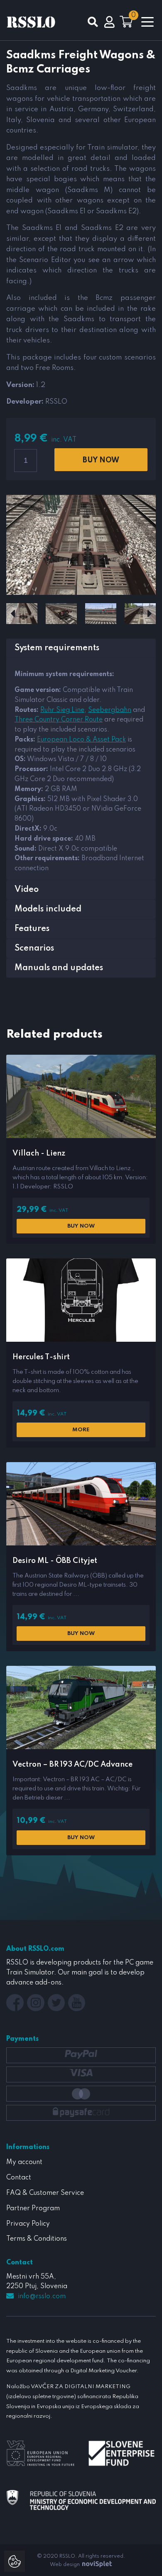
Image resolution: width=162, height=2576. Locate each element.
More (81, 1430)
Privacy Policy (28, 2224)
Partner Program (33, 2209)
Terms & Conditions (37, 2239)
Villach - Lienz (39, 1153)
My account (24, 2162)
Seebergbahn (110, 710)
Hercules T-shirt (41, 1357)
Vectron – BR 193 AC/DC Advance (72, 1765)
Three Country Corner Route (59, 720)
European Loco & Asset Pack (81, 740)
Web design (65, 2565)
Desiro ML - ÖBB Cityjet (55, 1561)
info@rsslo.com (42, 2296)
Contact (19, 2178)
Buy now (101, 460)
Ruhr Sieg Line (62, 710)
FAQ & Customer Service (45, 2193)
